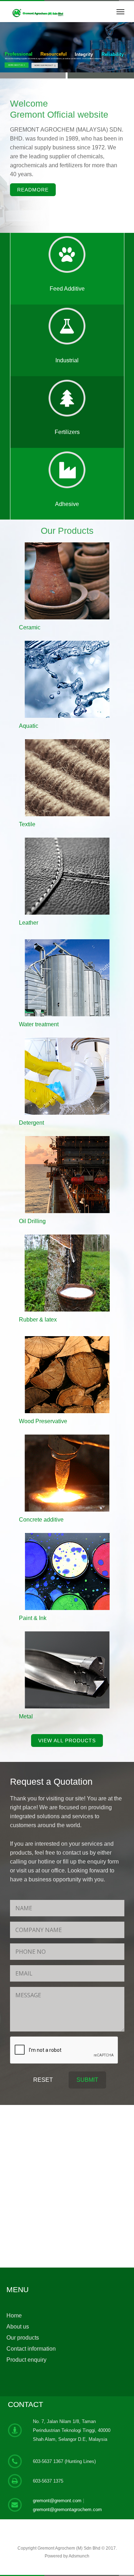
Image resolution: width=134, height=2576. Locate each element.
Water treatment (39, 1024)
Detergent (31, 1123)
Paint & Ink (33, 1618)
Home (14, 2316)
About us (18, 2327)
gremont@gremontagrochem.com (67, 2509)
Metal (26, 1716)
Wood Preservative (43, 1421)
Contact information (31, 2349)
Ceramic (30, 627)
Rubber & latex (38, 1320)
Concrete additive (41, 1520)
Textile (27, 824)
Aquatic (29, 726)
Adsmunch (79, 2556)
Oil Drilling (32, 1221)
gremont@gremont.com (57, 2501)
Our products (23, 2338)
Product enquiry (26, 2360)
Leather (29, 923)
